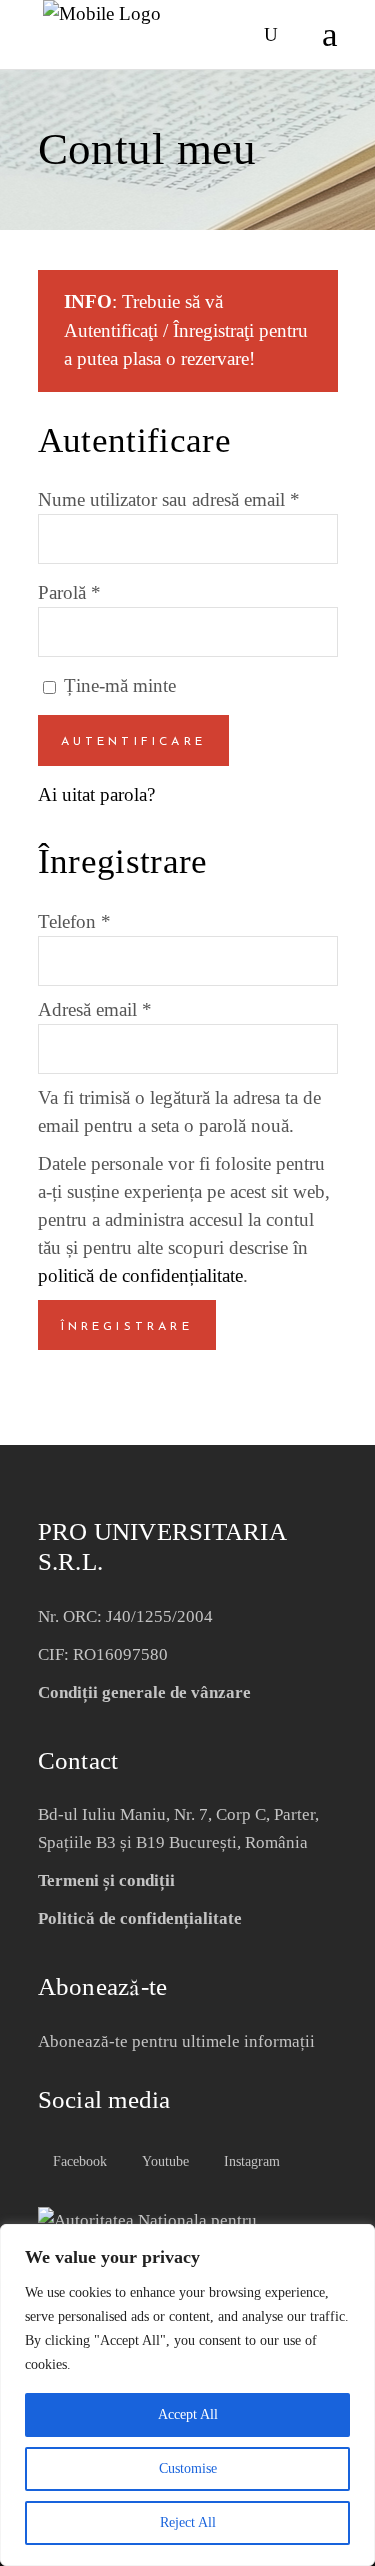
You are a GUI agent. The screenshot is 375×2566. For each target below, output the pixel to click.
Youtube (163, 2161)
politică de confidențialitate (140, 1275)
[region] (187, 2395)
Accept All (188, 2414)
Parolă (69, 592)
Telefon (74, 921)
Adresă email (95, 1009)
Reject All (188, 2522)
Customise (188, 2468)
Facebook (78, 2161)
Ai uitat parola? (96, 794)
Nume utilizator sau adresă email (169, 499)
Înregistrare (127, 1327)
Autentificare (134, 742)
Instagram (250, 2161)
